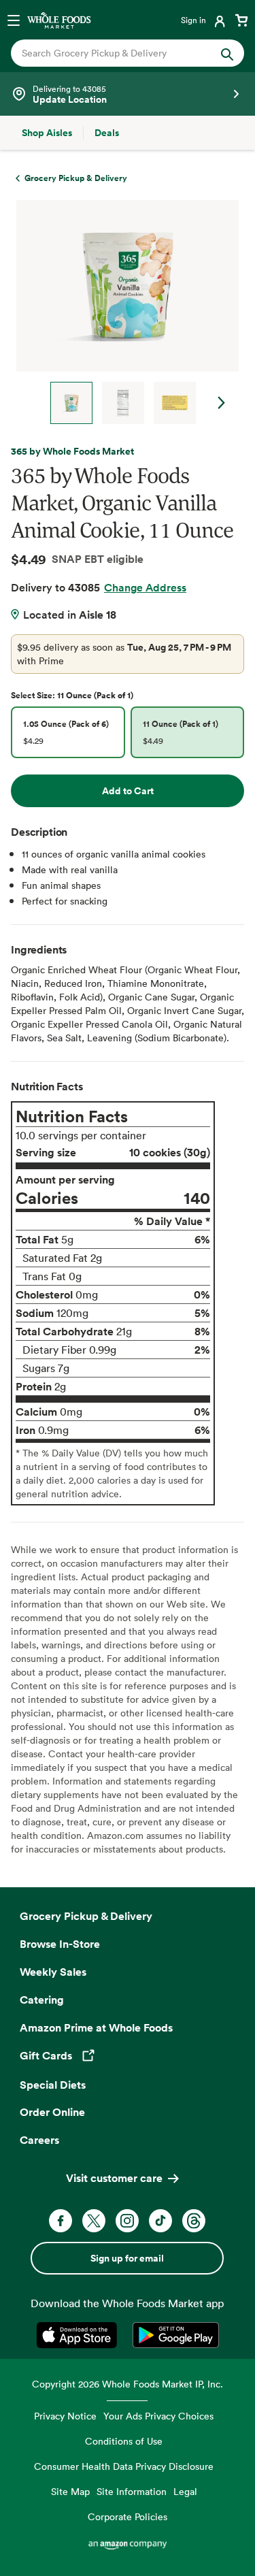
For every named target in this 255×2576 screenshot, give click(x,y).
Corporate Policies (128, 2516)
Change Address (145, 587)
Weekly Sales (53, 1972)
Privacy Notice (65, 2416)
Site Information (132, 2491)
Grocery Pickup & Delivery (86, 1916)
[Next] (122, 312)
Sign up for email (127, 2258)
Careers (39, 2140)
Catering (42, 2000)
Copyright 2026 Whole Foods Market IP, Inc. (128, 2384)
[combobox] (117, 53)
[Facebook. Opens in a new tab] (61, 2221)
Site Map (70, 2491)
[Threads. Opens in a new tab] (194, 2221)
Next (222, 403)
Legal (185, 2491)
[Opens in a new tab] (79, 2335)
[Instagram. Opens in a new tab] (127, 2221)
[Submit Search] (227, 53)
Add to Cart (128, 791)
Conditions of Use (124, 2441)
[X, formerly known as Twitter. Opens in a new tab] (94, 2221)
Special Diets (53, 2085)
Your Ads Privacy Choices (158, 2416)
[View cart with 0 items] (241, 20)
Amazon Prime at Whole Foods (96, 2027)
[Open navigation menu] (14, 20)
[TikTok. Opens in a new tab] (160, 2221)
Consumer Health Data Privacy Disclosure (124, 2466)
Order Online (52, 2112)
